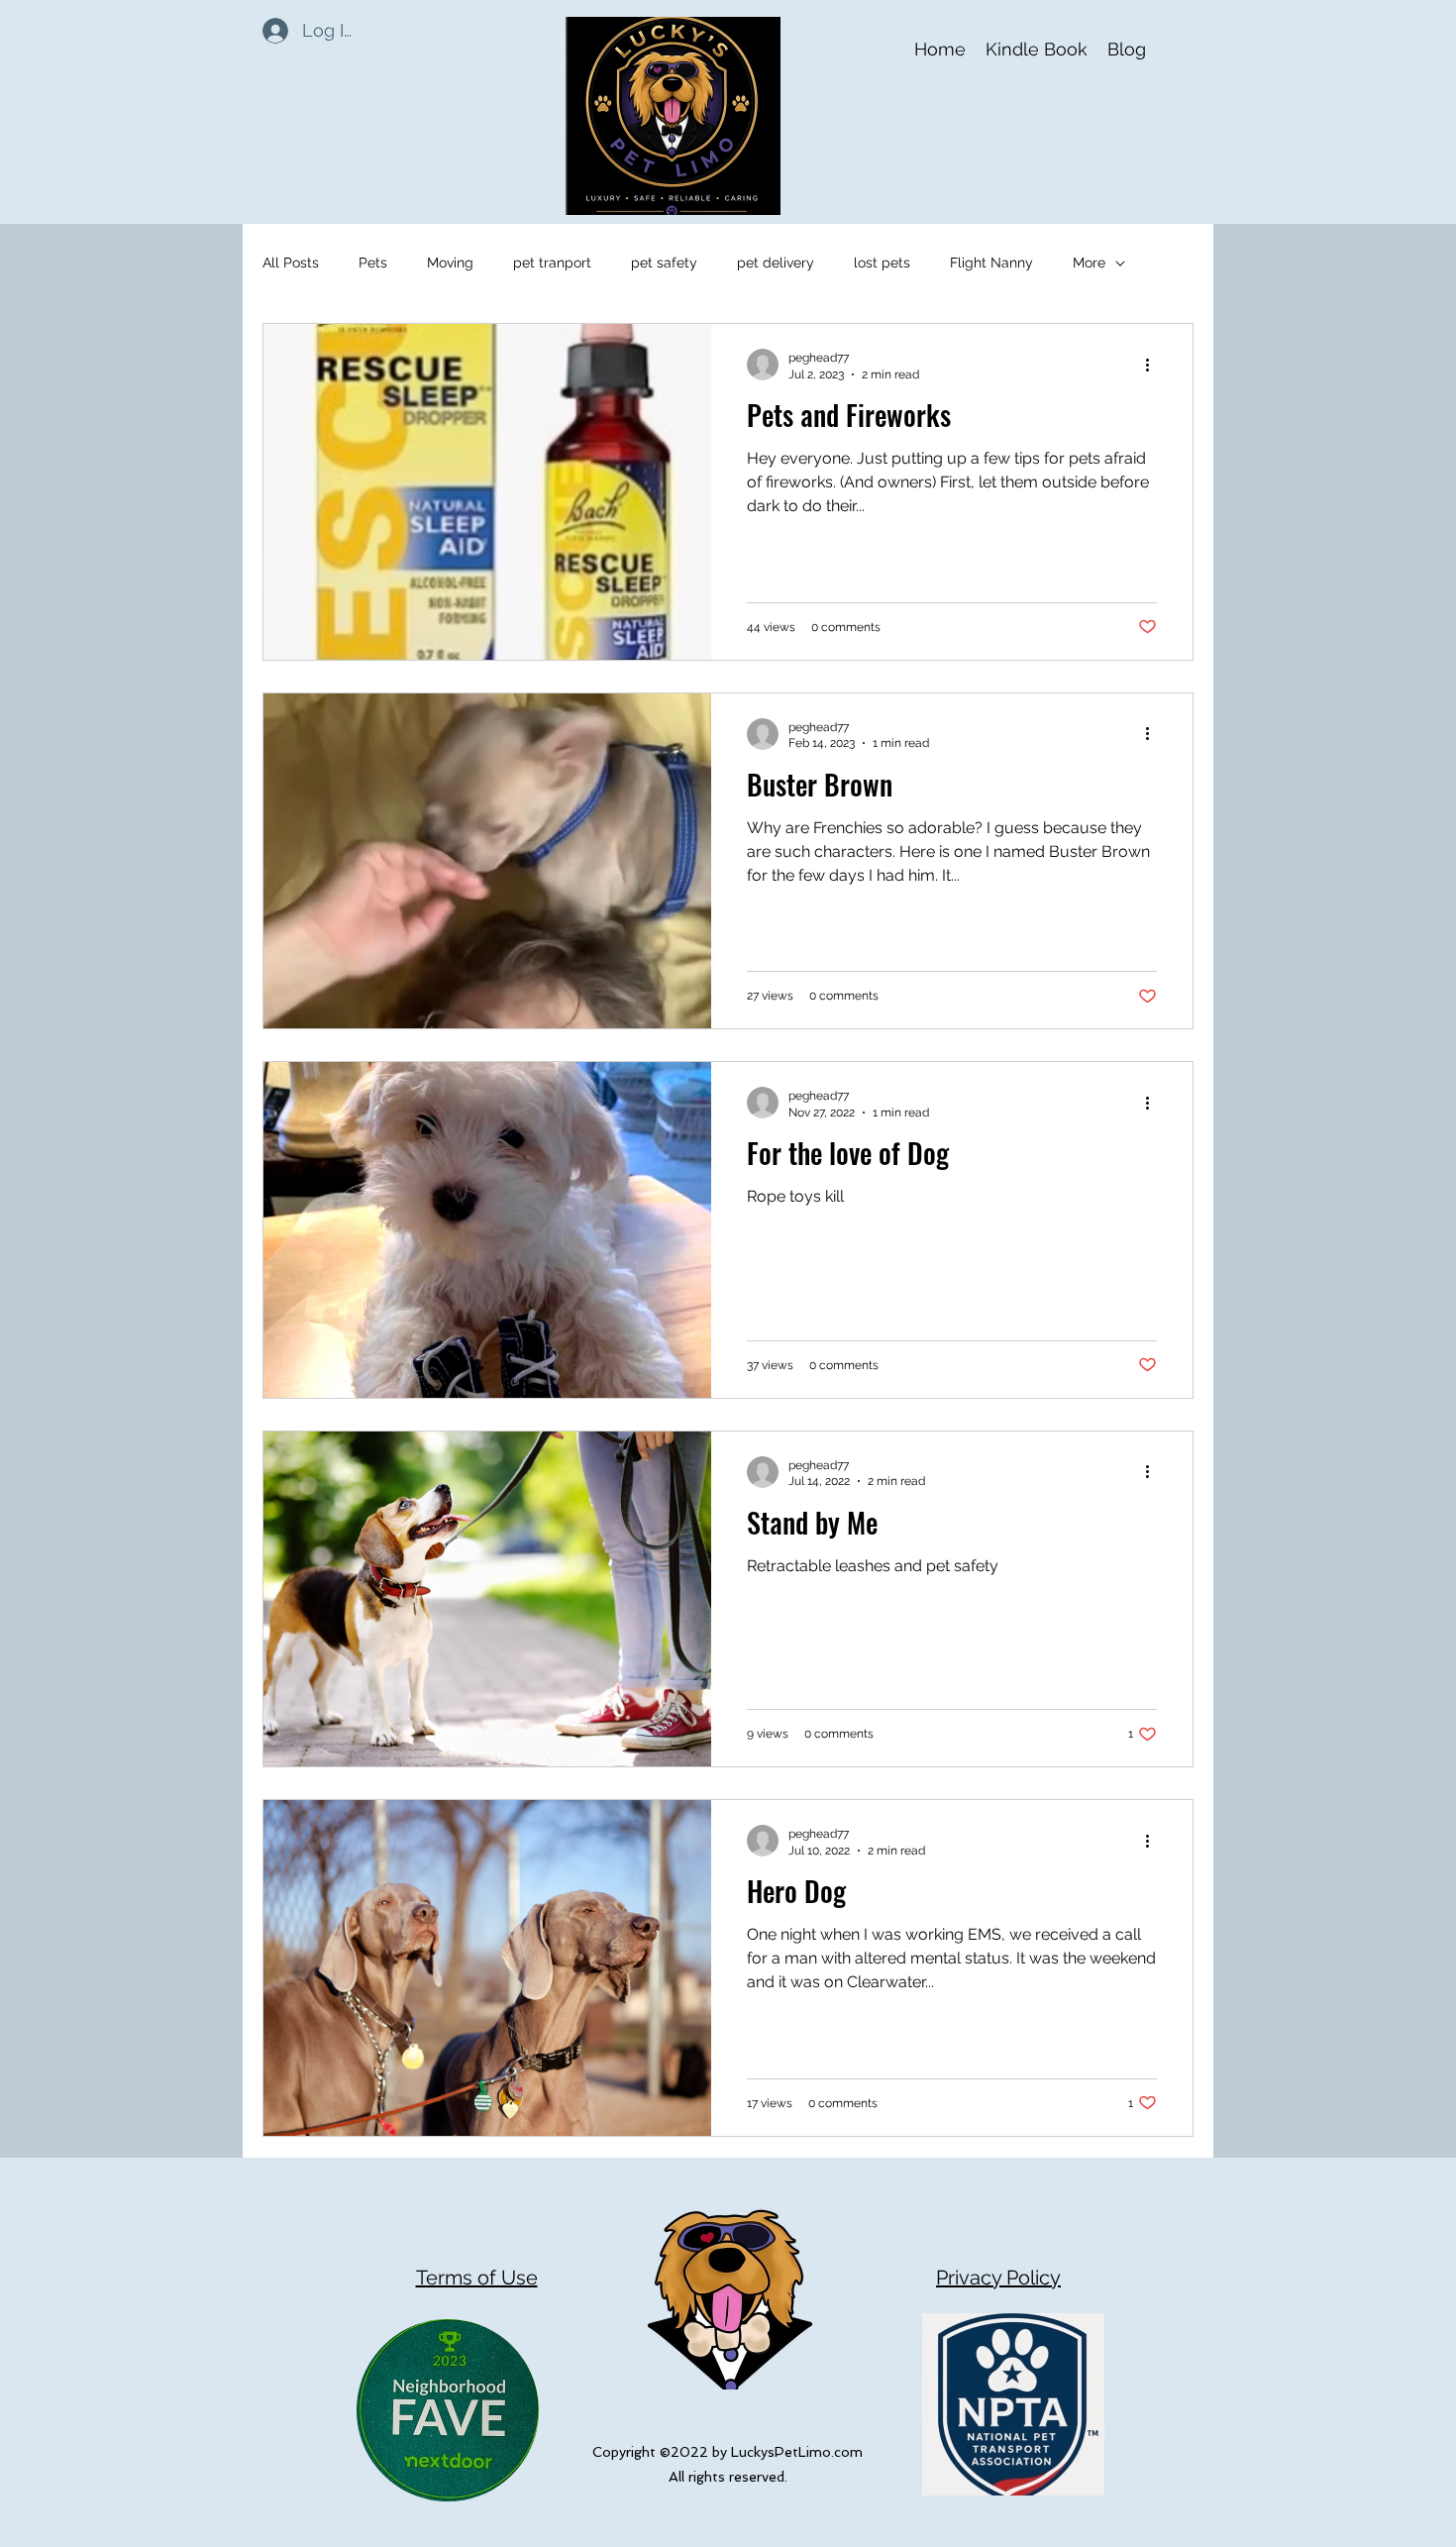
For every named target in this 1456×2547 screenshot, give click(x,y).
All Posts (291, 263)
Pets (373, 263)
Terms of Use (477, 2278)
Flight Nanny (991, 263)
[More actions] (1154, 365)
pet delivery (776, 263)
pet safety (664, 263)
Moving (450, 263)
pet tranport (552, 263)
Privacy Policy (998, 2278)
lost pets (882, 263)
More (1089, 263)
